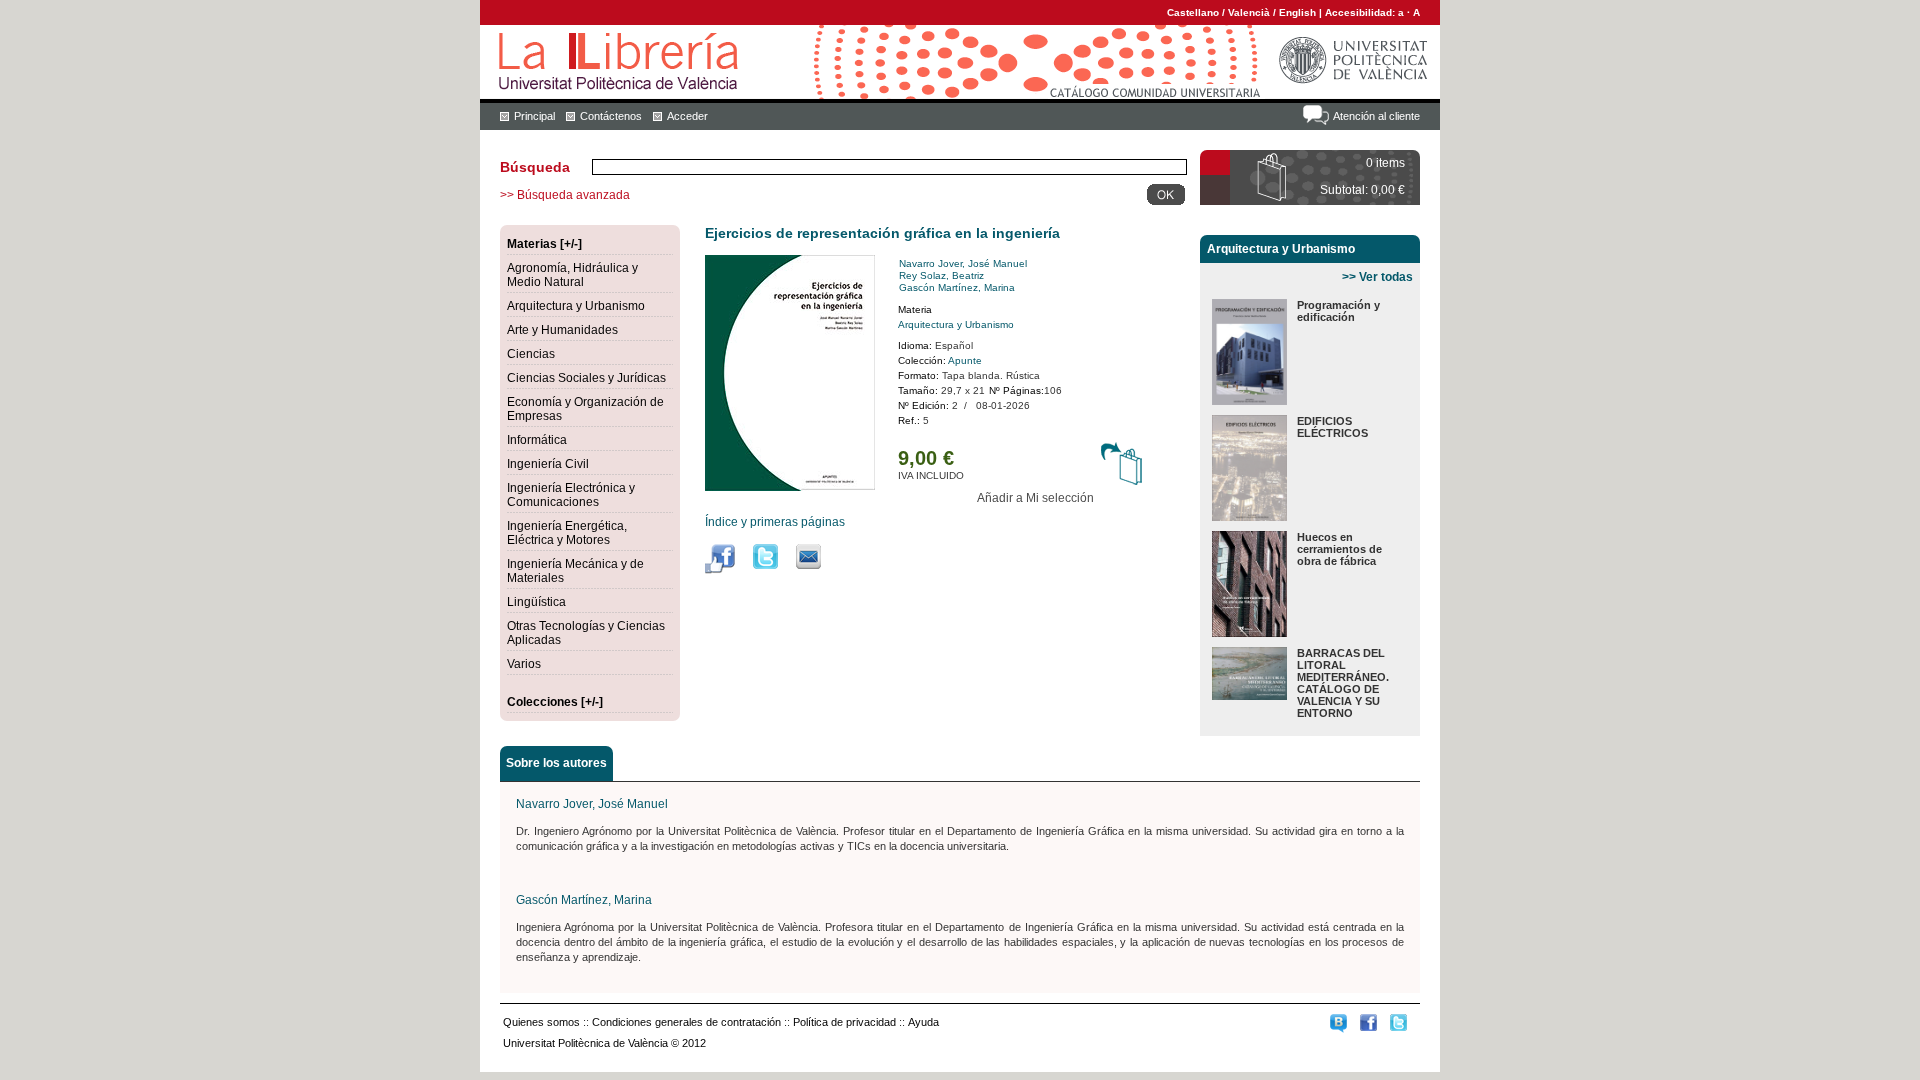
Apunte (965, 360)
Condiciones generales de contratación (686, 1022)
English (1297, 12)
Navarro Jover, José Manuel (963, 263)
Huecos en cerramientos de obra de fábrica (1339, 549)
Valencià (1249, 12)
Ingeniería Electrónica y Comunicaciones (571, 495)
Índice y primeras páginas (775, 522)
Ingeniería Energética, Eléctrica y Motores (567, 533)
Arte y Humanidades (562, 330)
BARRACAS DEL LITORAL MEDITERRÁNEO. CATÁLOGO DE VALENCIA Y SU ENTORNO (1343, 683)
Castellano (1193, 12)
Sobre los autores (556, 763)
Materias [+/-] (544, 244)
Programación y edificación (1338, 311)
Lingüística (536, 602)
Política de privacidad (844, 1022)
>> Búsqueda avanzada (565, 195)
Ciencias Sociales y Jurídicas (586, 378)
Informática (537, 440)
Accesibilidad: (1361, 12)
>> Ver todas (1377, 277)
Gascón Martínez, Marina (957, 287)
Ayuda (923, 1022)
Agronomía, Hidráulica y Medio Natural (572, 275)
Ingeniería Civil (548, 464)
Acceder (687, 116)
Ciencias (531, 354)
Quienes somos (541, 1022)
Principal (534, 116)
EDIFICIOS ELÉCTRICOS (1332, 427)
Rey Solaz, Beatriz (941, 275)
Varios (524, 664)
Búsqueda (535, 167)
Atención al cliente (1376, 116)
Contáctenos (611, 116)
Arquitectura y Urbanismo (576, 306)
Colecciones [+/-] (555, 702)
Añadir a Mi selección (1035, 498)
